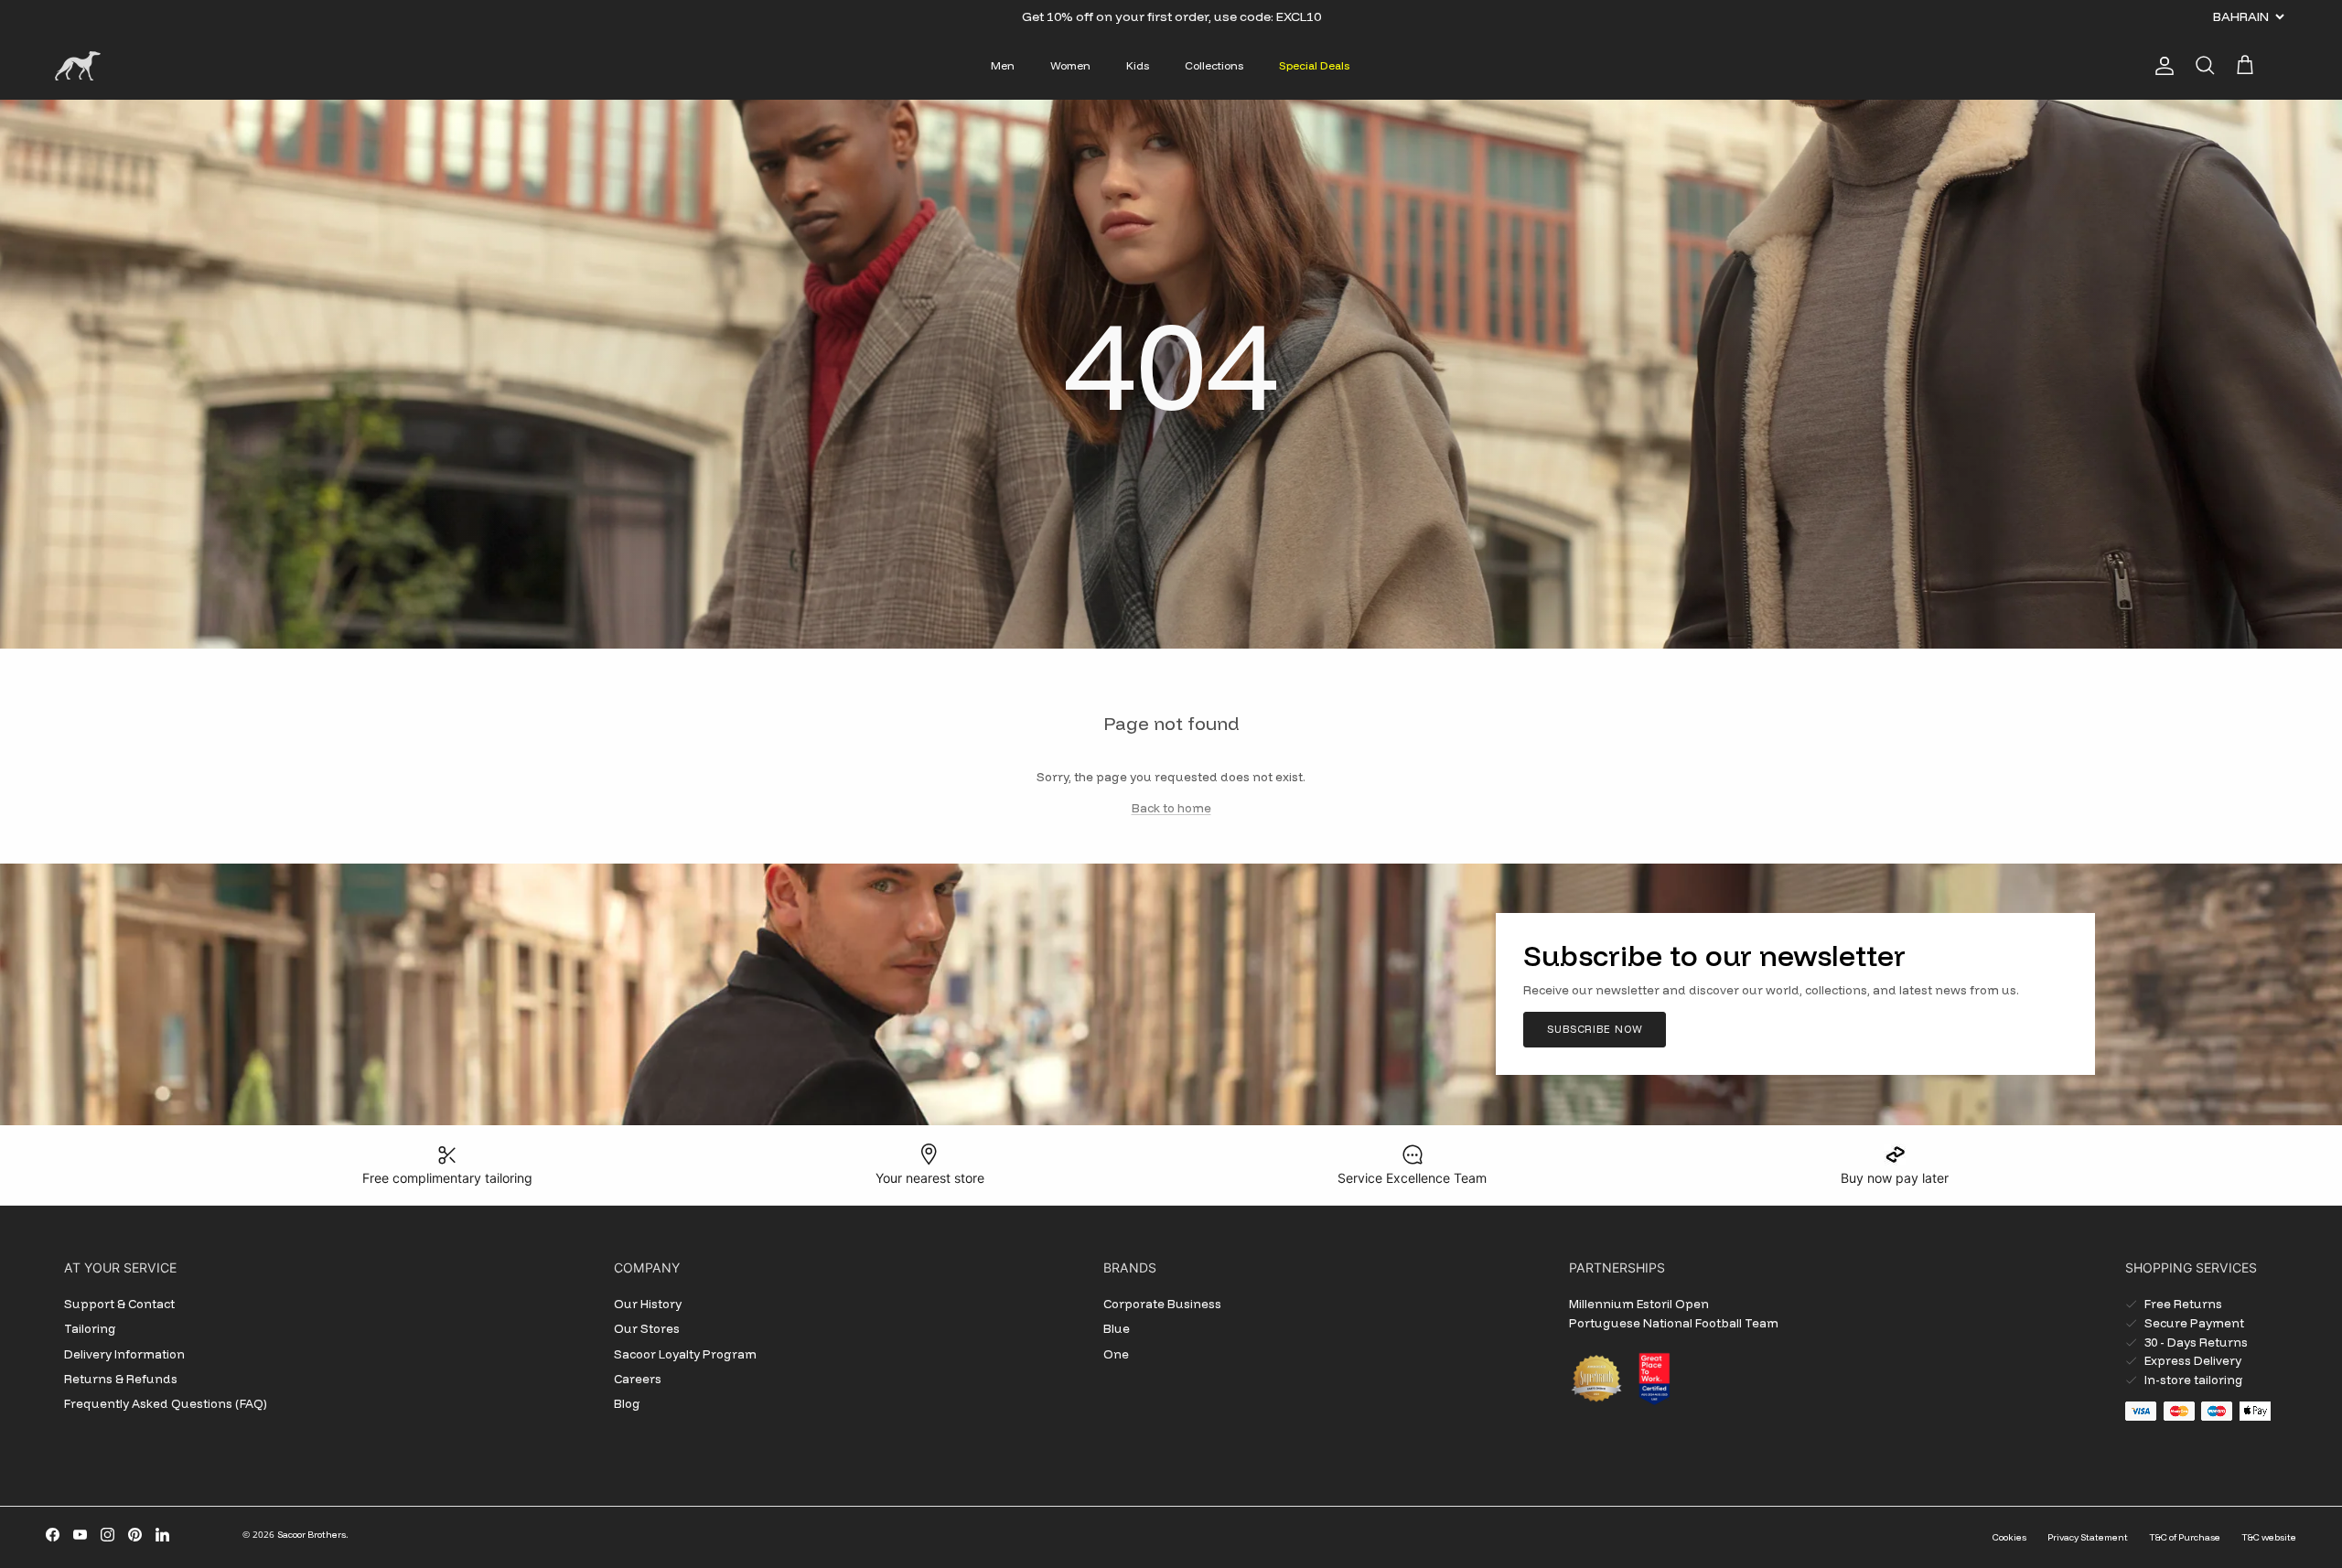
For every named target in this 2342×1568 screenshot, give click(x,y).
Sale (1124, 16)
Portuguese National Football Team (1674, 1323)
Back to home (1171, 808)
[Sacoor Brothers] (78, 66)
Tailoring (90, 1328)
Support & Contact (119, 1304)
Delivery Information (124, 1354)
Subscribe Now (1595, 1029)
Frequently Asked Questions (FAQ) (166, 1403)
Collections (1214, 65)
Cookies (2009, 1537)
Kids (1138, 65)
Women (1070, 65)
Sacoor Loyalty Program (685, 1354)
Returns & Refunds (121, 1379)
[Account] (2161, 66)
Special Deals (1314, 65)
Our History (648, 1304)
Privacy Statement (2088, 1537)
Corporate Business (1162, 1304)
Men (1003, 65)
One (1116, 1354)
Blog (627, 1403)
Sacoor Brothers (312, 1535)
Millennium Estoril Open (1639, 1304)
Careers (638, 1379)
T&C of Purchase (2185, 1537)
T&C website (2269, 1537)
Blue (1117, 1328)
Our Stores (647, 1328)
